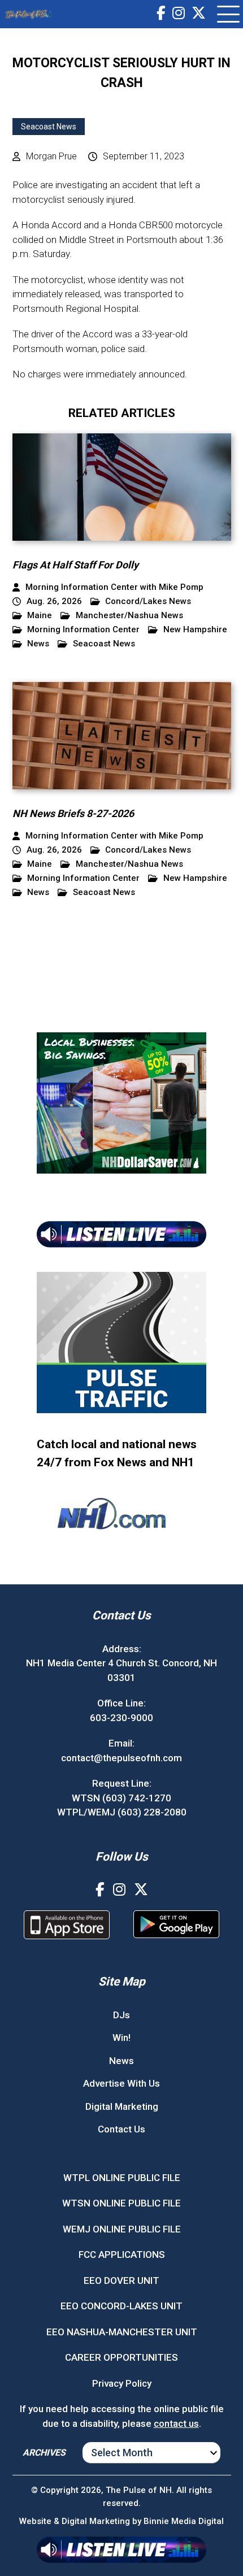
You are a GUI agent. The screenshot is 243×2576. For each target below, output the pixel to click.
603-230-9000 (121, 1718)
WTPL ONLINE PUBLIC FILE (122, 2178)
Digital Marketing (122, 2106)
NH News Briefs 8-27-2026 (73, 813)
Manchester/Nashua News (129, 616)
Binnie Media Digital (184, 2521)
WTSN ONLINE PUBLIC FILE (121, 2203)
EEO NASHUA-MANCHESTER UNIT (122, 2332)
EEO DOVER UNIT (121, 2280)
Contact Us (121, 2129)
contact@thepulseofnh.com (121, 1758)
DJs (121, 2015)
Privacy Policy (122, 2383)
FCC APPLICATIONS (122, 2254)
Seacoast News (49, 127)
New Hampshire (195, 630)
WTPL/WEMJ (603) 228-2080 (122, 1812)
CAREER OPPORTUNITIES (121, 2357)
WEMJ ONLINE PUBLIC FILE (122, 2229)
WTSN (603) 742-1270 (121, 1798)
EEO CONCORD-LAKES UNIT (121, 2306)
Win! (121, 2038)
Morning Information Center (83, 630)
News (38, 644)
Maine (40, 616)
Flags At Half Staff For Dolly (75, 565)
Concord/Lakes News (148, 601)
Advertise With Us (121, 2083)
